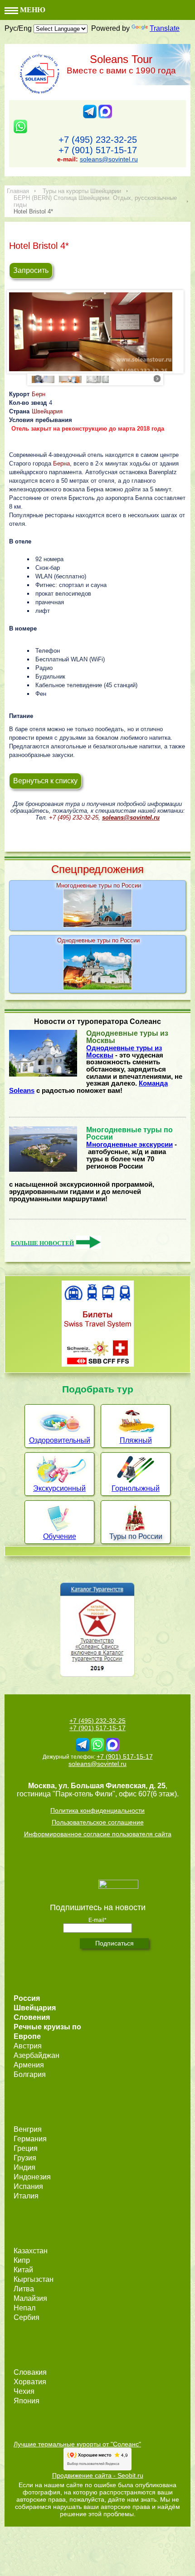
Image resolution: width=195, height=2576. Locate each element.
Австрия (28, 2046)
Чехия (24, 2391)
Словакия (30, 2372)
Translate (165, 28)
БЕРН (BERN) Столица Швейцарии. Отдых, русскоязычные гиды (95, 201)
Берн (39, 394)
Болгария (30, 2074)
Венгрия (28, 2129)
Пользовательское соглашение (98, 1822)
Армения (29, 2065)
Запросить (31, 270)
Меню (32, 10)
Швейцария (47, 411)
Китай (23, 2270)
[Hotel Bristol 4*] (95, 334)
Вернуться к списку (45, 781)
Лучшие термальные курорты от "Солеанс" (77, 2444)
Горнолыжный (136, 1488)
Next (157, 378)
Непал (24, 2308)
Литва (24, 2289)
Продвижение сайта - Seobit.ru (98, 2475)
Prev (38, 378)
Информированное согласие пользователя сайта (98, 1834)
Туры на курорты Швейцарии (82, 191)
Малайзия (30, 2298)
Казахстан (31, 2251)
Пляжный (136, 1440)
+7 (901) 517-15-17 (98, 150)
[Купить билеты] (98, 1364)
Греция (26, 2148)
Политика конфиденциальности (97, 1810)
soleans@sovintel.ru (109, 159)
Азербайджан (37, 2055)
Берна (61, 463)
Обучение (60, 1536)
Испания (28, 2186)
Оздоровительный (60, 1440)
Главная (18, 191)
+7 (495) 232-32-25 (98, 140)
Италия (26, 2196)
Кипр (22, 2260)
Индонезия (32, 2177)
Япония (27, 2401)
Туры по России (136, 1536)
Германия (30, 2139)
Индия (24, 2167)
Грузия (25, 2158)
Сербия (27, 2317)
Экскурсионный (59, 1488)
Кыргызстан (34, 2279)
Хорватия (30, 2382)
